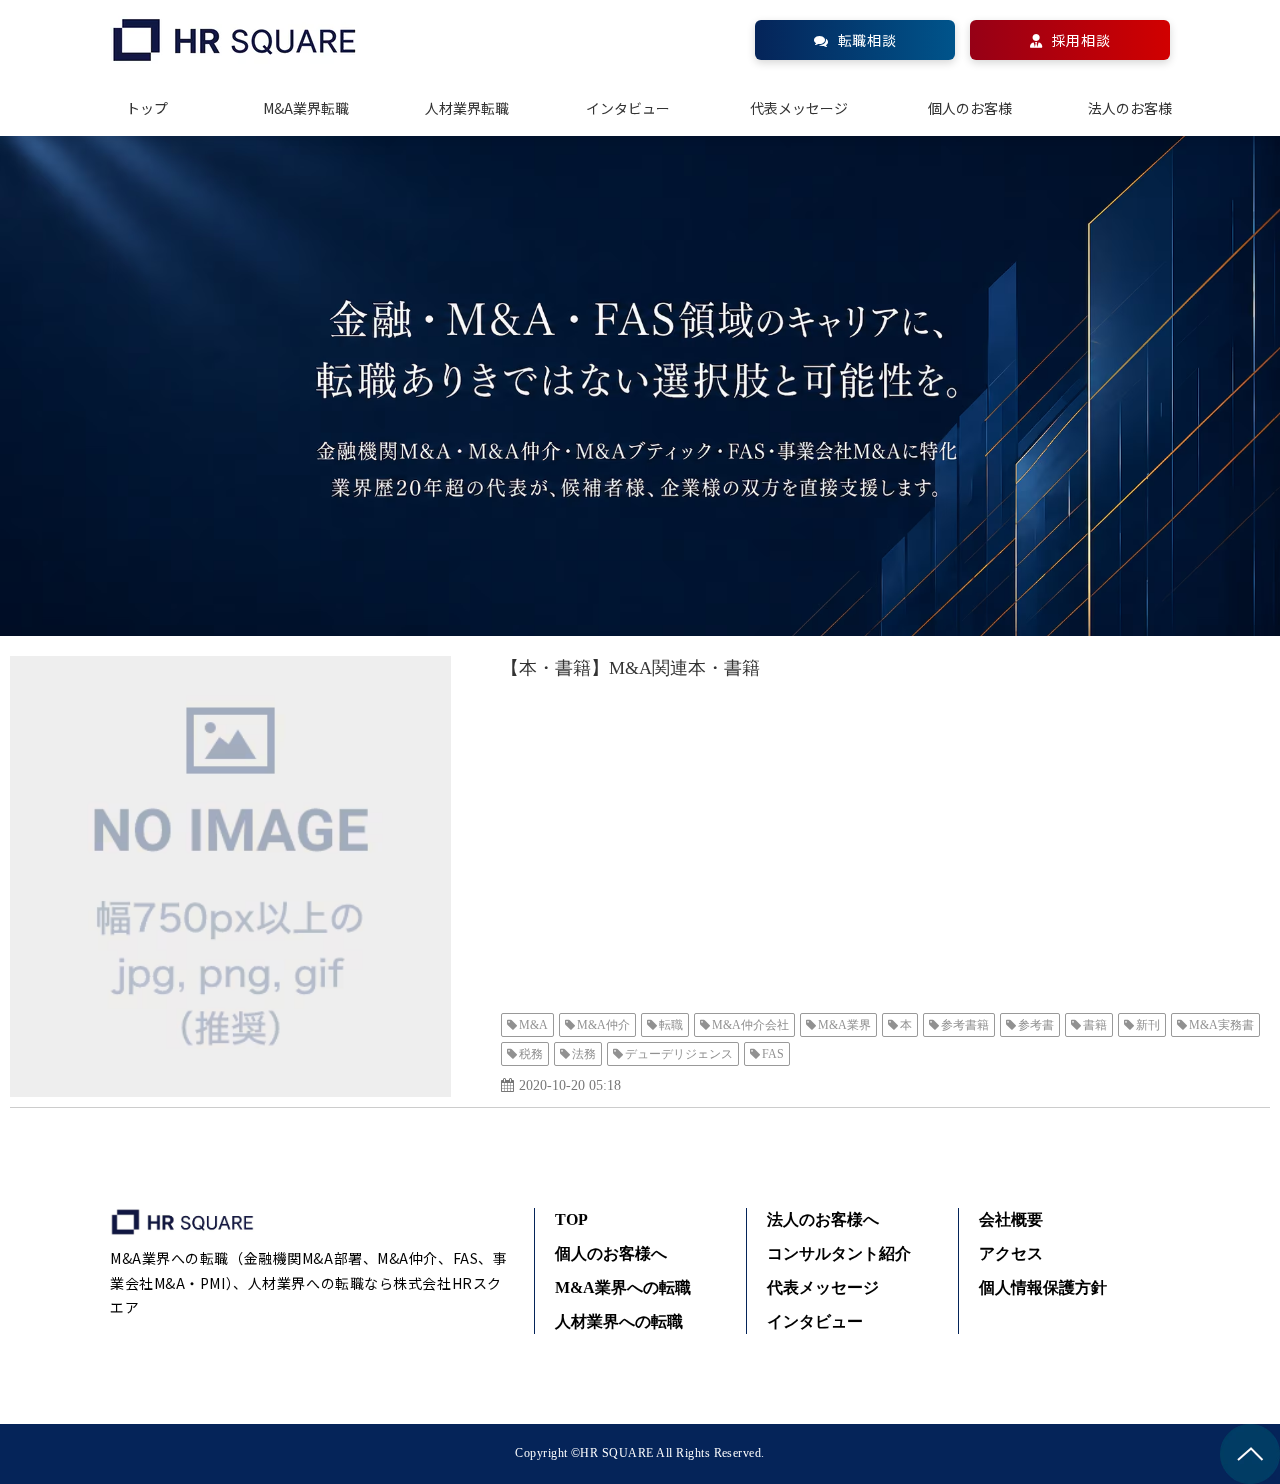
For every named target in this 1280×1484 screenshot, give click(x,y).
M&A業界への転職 (623, 1287)
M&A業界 (844, 1025)
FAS (773, 1054)
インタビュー (628, 108)
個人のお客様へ (611, 1253)
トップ (147, 108)
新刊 (1148, 1025)
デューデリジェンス (679, 1054)
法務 (584, 1054)
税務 (531, 1054)
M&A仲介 (603, 1025)
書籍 (1095, 1025)
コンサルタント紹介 (839, 1253)
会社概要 (1011, 1219)
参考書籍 (965, 1025)
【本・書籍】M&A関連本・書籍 (630, 668)
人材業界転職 (467, 108)
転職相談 (867, 40)
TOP (571, 1219)
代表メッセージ (799, 108)
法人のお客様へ (823, 1219)
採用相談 (1081, 40)
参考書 (1036, 1025)
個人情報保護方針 (1043, 1287)
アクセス (1011, 1253)
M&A (533, 1025)
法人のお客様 (1130, 108)
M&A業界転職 (306, 108)
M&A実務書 (1221, 1025)
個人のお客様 (970, 108)
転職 (671, 1025)
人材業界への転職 (619, 1321)
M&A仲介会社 (750, 1025)
